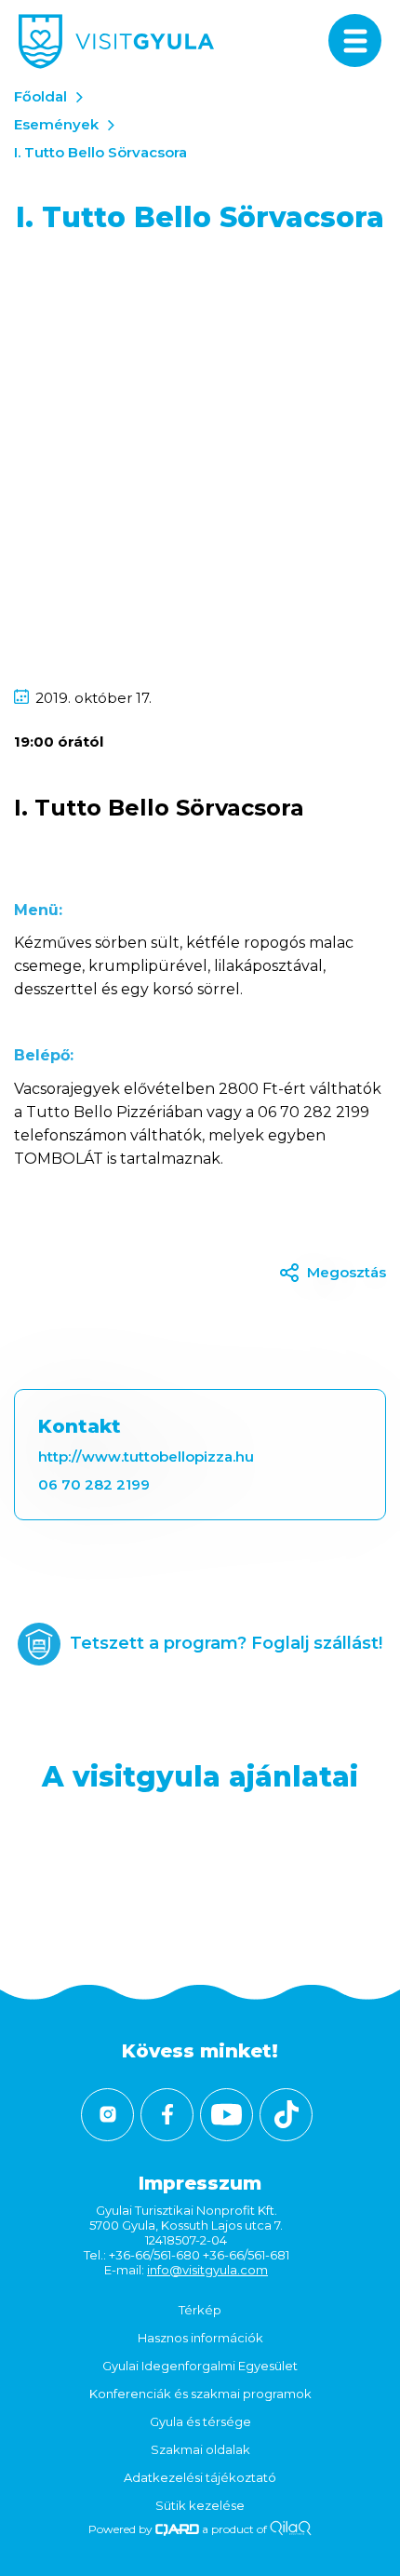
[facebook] (167, 2115)
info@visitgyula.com (207, 2270)
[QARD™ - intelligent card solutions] (177, 2529)
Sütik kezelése (200, 2505)
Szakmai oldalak (200, 2449)
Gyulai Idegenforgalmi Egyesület (200, 2366)
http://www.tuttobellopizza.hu (146, 1457)
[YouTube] (227, 2115)
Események (56, 124)
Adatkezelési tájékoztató (200, 2477)
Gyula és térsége (200, 2421)
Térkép (200, 2310)
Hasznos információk (200, 2338)
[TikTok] (286, 2115)
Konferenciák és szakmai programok (200, 2394)
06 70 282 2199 (94, 1484)
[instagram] (107, 2115)
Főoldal (40, 96)
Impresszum (200, 2183)
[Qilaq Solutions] (291, 2529)
